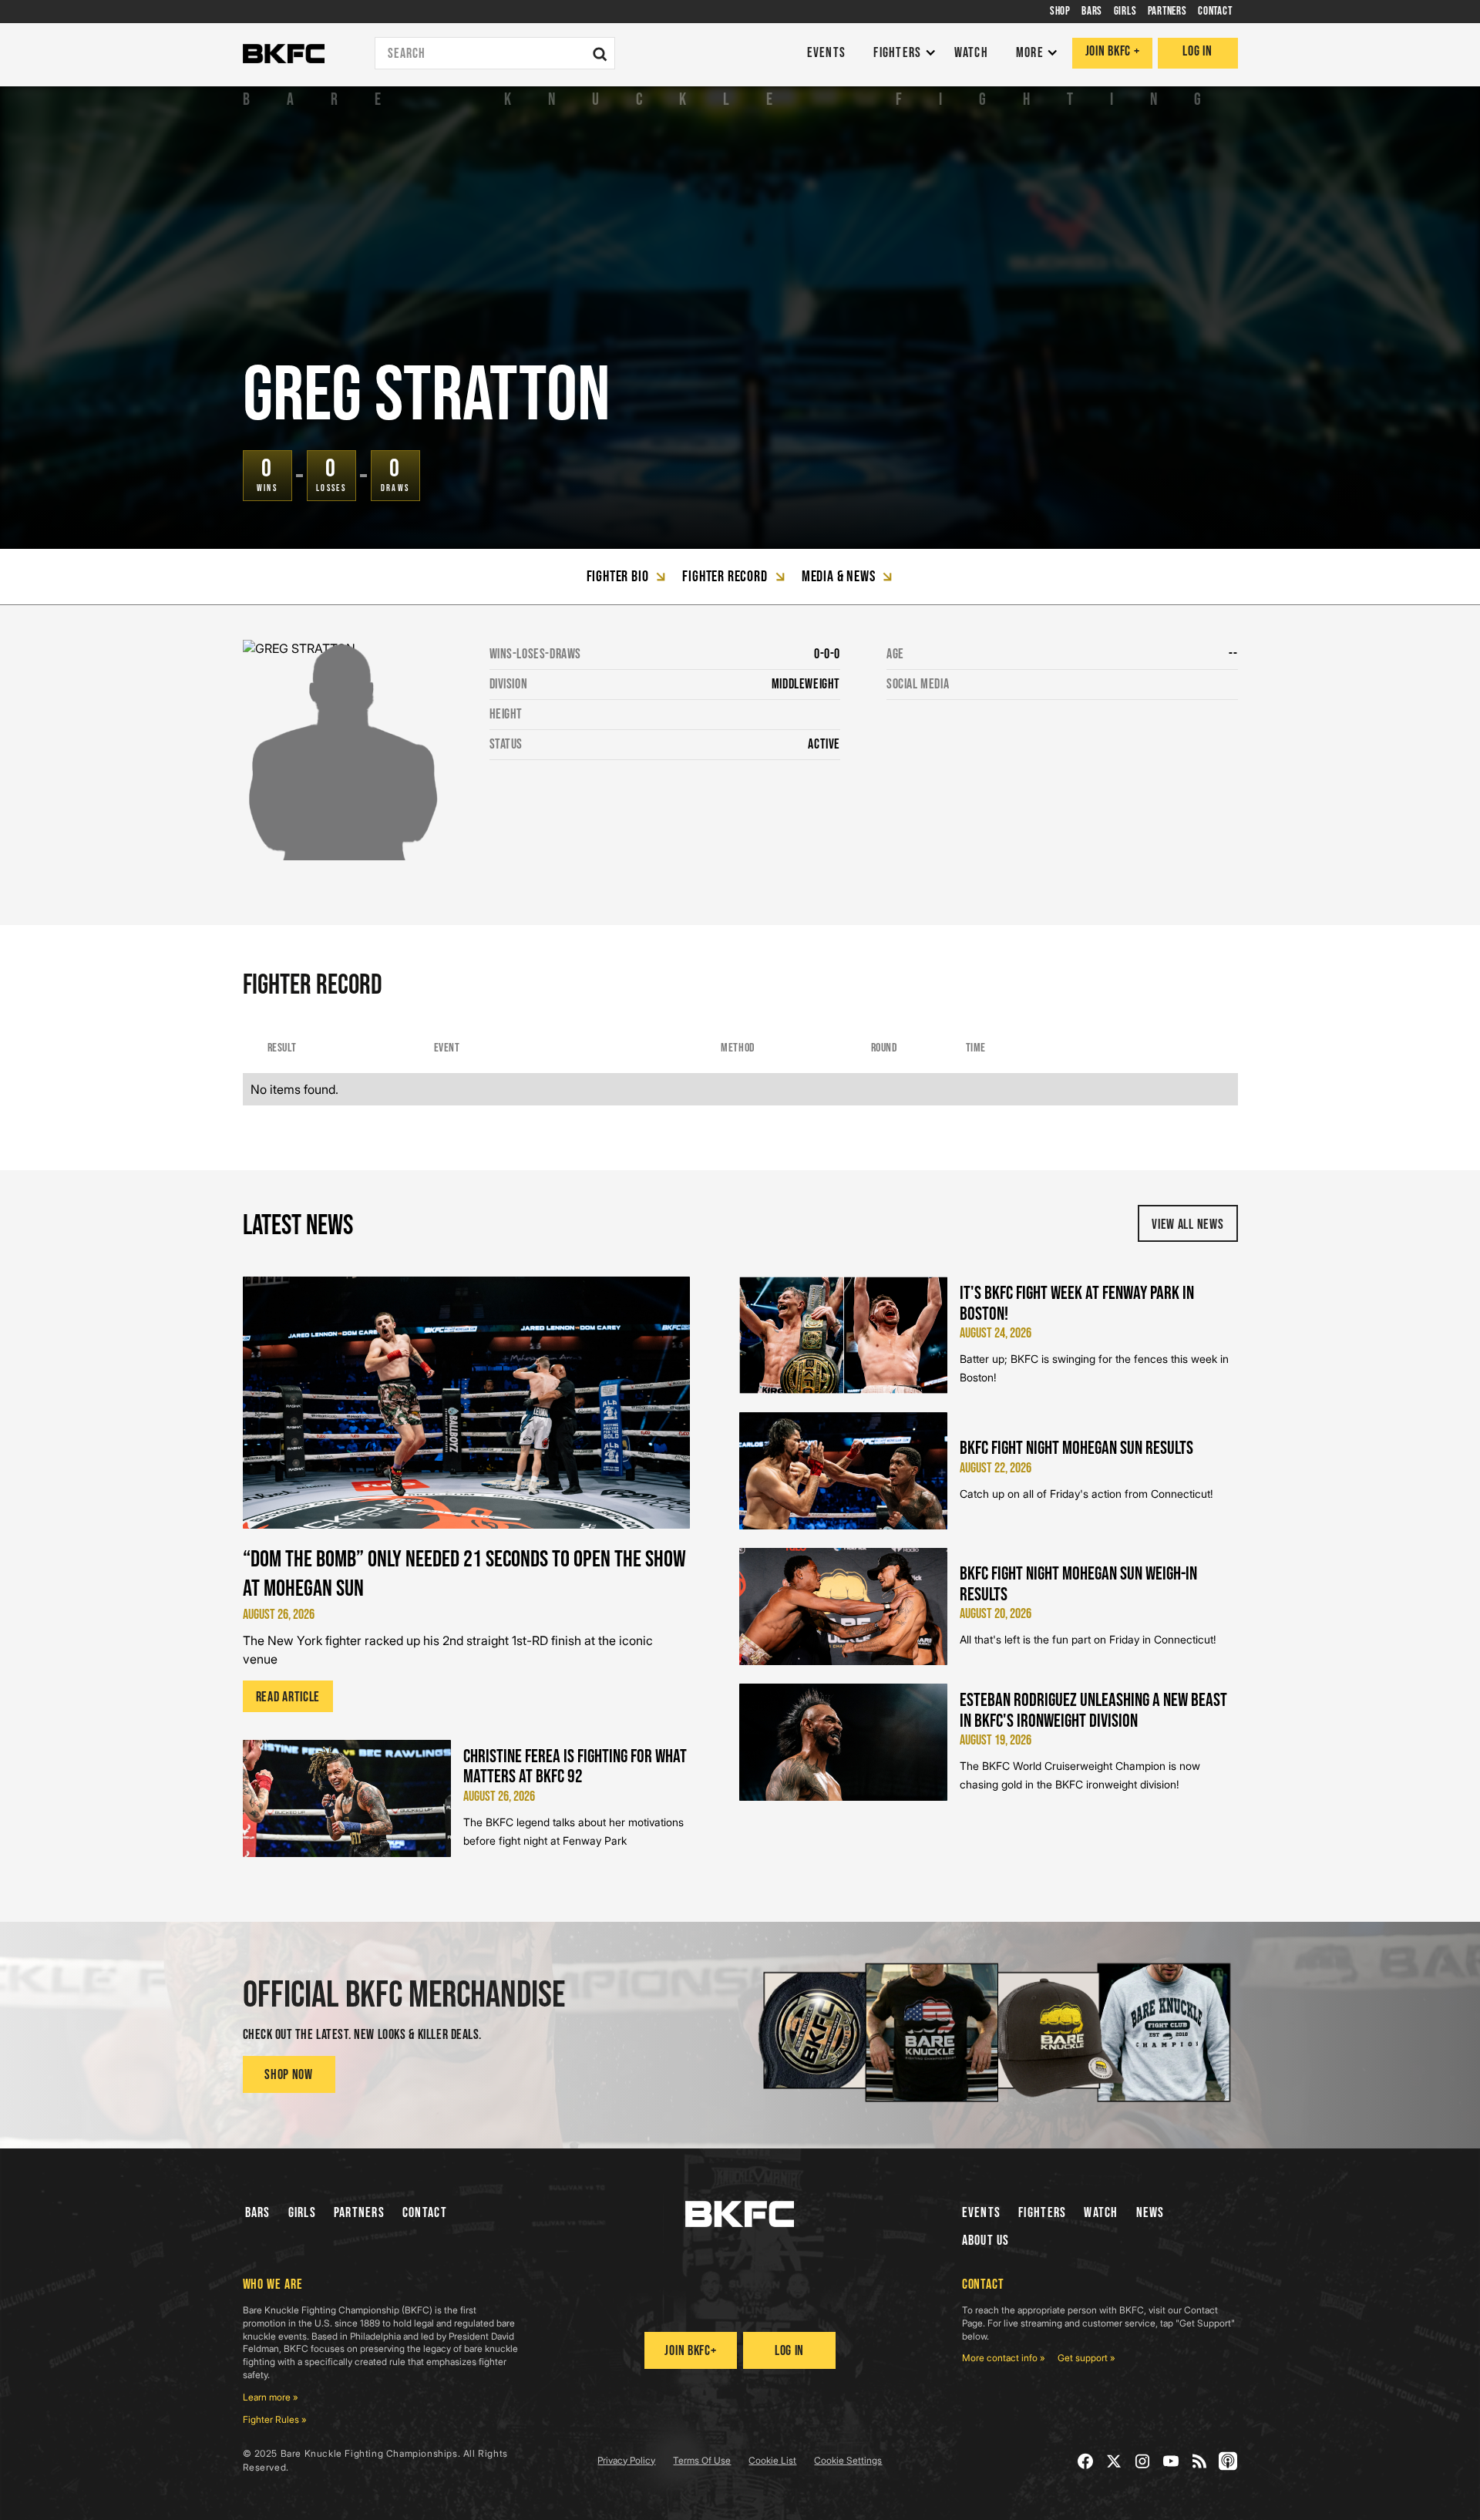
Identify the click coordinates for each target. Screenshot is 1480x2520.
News (1150, 2213)
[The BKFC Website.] (740, 2214)
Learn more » (271, 2397)
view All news (1187, 1225)
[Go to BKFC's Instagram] (1143, 2461)
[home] (284, 54)
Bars (258, 2213)
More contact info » (1004, 2358)
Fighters (1042, 2213)
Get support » (1086, 2358)
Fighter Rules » (275, 2419)
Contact (425, 2213)
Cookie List (772, 2460)
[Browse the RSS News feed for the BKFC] (1200, 2461)
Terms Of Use (702, 2460)
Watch (1101, 2213)
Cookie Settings (848, 2460)
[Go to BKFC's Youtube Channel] (1171, 2461)
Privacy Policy (626, 2460)
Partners (359, 2213)
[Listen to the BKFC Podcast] (1228, 2461)
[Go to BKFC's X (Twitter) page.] (1114, 2461)
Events (982, 2213)
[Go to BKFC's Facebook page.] (1086, 2461)
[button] (901, 54)
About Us (986, 2241)
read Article (288, 1697)
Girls (302, 2213)
